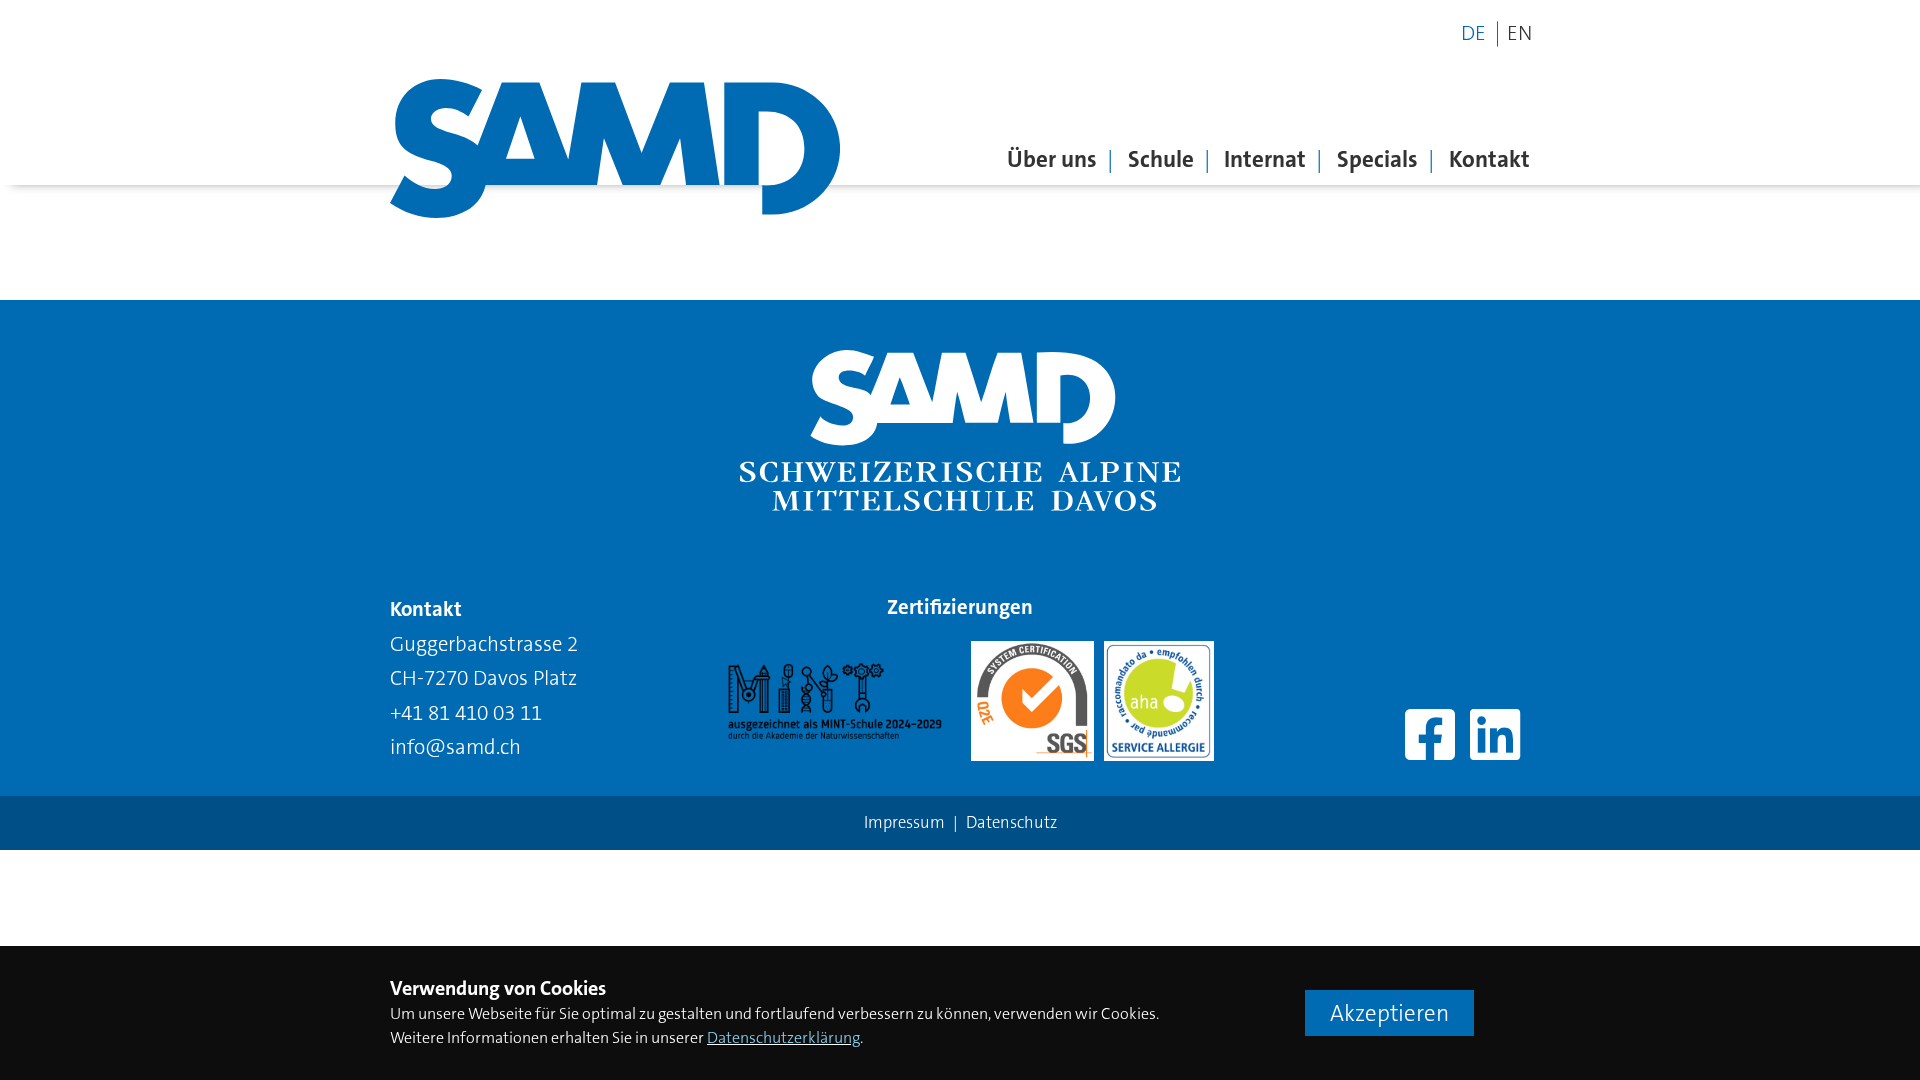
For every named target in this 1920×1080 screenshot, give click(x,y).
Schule (1161, 159)
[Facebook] (1430, 737)
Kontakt (1489, 159)
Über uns (1052, 159)
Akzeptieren (1389, 1013)
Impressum (904, 822)
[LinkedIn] (1495, 737)
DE (1476, 33)
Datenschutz (1011, 822)
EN (1519, 33)
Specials (1377, 159)
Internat (1265, 159)
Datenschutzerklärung (783, 1037)
